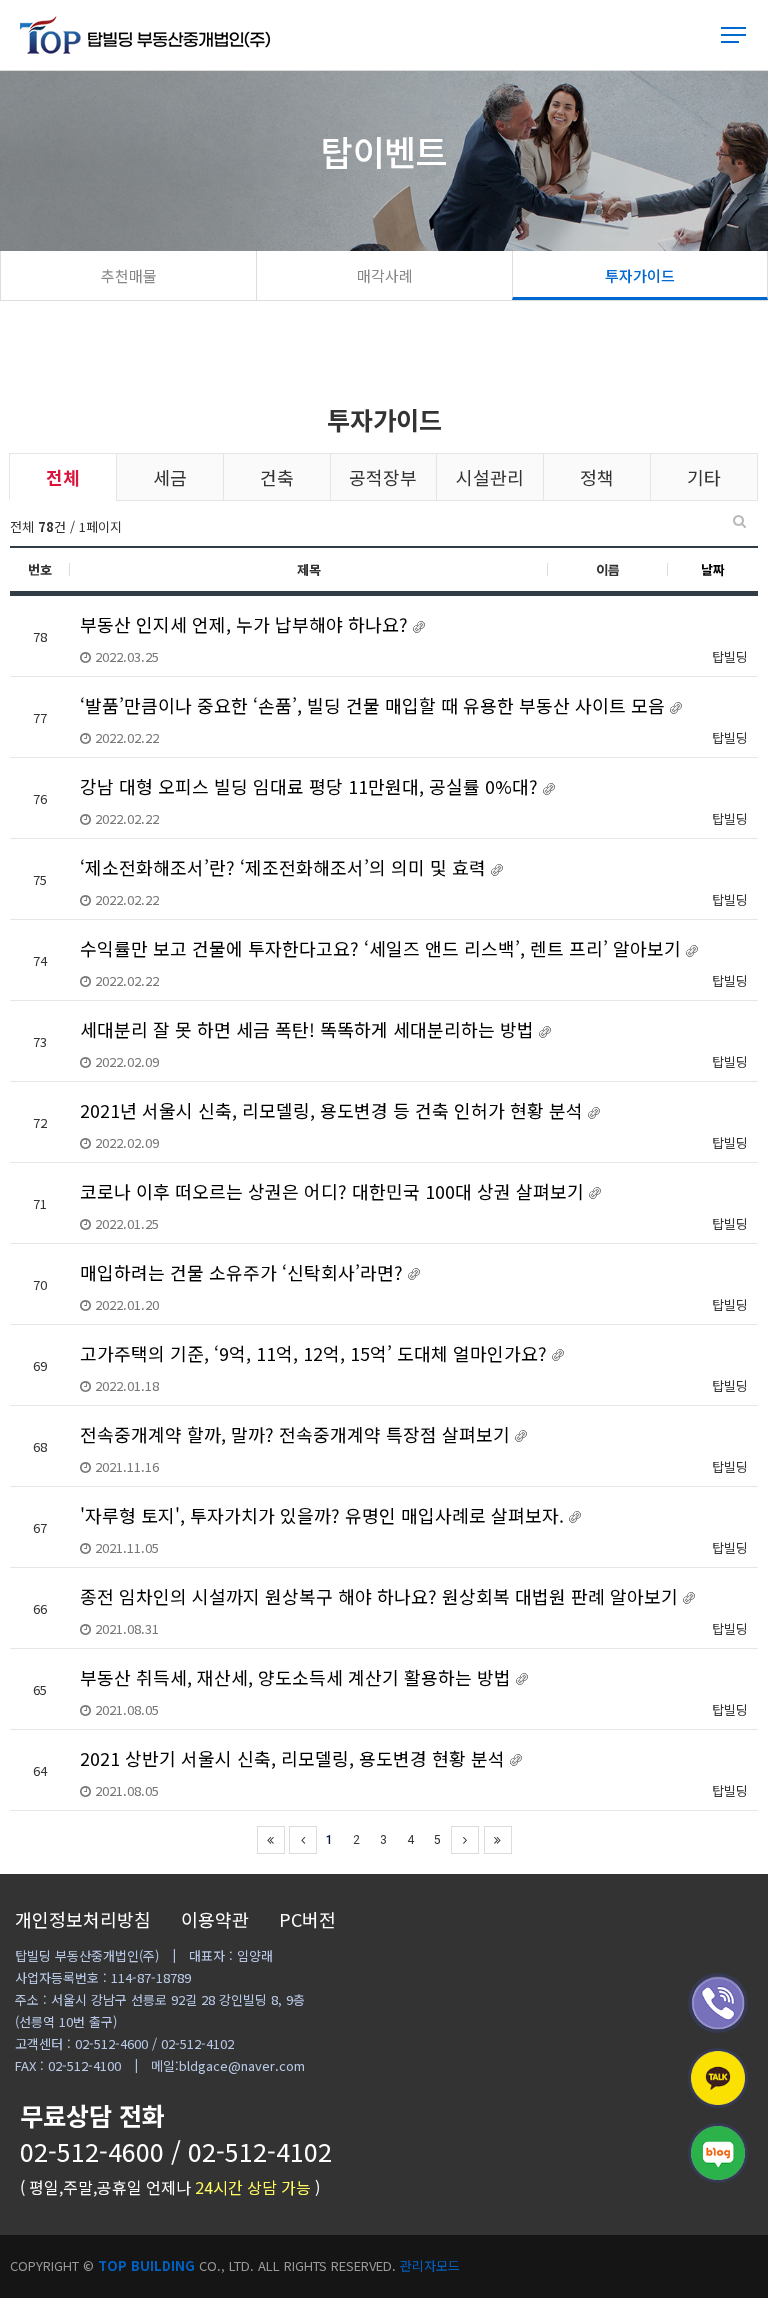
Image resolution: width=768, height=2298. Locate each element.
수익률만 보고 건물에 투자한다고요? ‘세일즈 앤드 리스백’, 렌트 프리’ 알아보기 (383, 948)
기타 (704, 477)
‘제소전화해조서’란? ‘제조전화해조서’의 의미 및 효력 (285, 867)
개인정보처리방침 (83, 1919)
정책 (597, 477)
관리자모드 (430, 2265)
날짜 (713, 569)
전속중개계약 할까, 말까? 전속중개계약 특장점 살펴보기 (297, 1434)
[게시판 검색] (739, 521)
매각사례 (385, 275)
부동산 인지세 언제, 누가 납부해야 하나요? (246, 624)
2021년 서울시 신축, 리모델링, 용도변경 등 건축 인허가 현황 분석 (334, 1110)
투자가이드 (640, 275)
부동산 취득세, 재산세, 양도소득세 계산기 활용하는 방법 (298, 1677)
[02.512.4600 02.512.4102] (718, 2003)
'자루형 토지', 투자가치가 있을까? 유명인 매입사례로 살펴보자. (324, 1515)
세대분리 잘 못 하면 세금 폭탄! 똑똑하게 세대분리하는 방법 (309, 1029)
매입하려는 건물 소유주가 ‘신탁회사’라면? (244, 1272)
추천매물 (129, 275)
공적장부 (383, 477)
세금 (170, 477)
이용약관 (215, 1919)
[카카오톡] (718, 2078)
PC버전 (307, 1919)
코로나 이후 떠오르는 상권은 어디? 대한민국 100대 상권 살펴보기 (334, 1191)
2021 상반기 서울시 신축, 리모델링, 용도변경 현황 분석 (295, 1758)
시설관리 (490, 477)
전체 (63, 477)
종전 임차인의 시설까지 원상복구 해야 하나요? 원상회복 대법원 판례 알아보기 (381, 1596)
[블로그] (718, 2153)
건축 (277, 477)
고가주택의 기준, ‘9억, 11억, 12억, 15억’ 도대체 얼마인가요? (316, 1353)
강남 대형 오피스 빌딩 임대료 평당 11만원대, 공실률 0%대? (311, 786)
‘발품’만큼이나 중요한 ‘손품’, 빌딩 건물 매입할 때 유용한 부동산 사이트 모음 (375, 705)
